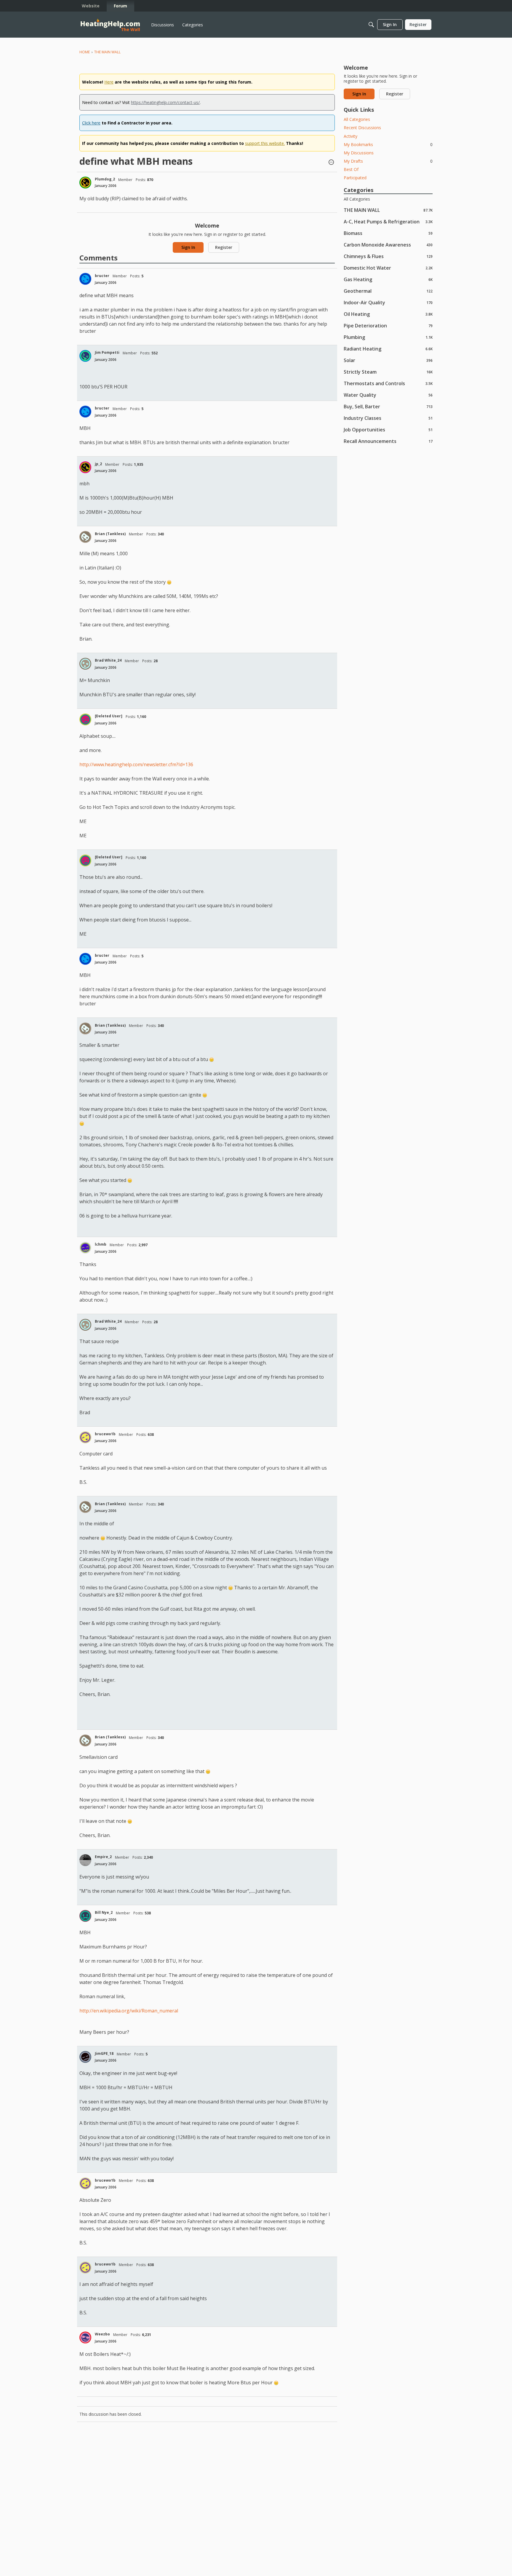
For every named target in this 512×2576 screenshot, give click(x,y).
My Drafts (388, 161)
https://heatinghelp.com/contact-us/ (165, 102)
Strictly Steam (388, 372)
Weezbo (102, 2334)
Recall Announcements (388, 441)
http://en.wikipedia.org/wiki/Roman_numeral (129, 2011)
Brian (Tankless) (110, 534)
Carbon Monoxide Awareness (388, 245)
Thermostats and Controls (388, 383)
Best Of (351, 169)
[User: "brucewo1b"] (85, 1437)
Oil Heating (388, 314)
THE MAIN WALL (388, 210)
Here (109, 82)
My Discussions (359, 153)
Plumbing (388, 337)
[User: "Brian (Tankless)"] (85, 537)
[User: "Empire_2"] (85, 1860)
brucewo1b (105, 1434)
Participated (355, 178)
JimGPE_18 (104, 2053)
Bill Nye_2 (104, 1912)
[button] (331, 163)
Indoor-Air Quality (388, 302)
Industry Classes (388, 418)
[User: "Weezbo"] (85, 2337)
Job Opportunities (388, 429)
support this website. (265, 143)
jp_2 (98, 464)
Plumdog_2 (105, 179)
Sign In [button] (188, 247)
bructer (102, 276)
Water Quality (388, 395)
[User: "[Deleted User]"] (85, 719)
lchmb (101, 1244)
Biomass (388, 233)
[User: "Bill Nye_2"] (85, 1916)
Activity (351, 136)
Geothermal (388, 291)
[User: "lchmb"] (85, 1248)
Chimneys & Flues (388, 256)
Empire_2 (103, 1857)
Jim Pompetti (107, 352)
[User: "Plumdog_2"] (85, 183)
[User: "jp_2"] (85, 467)
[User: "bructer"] (85, 279)
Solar (388, 360)
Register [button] (224, 247)
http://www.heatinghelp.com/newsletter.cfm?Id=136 (136, 764)
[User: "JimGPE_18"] (85, 2057)
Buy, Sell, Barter (388, 406)
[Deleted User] (109, 716)
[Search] (371, 25)
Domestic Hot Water (388, 268)
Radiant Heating (388, 349)
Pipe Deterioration (388, 325)
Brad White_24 (108, 660)
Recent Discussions (362, 128)
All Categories (357, 119)
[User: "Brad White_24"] (85, 664)
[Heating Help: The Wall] (110, 25)
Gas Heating (388, 279)
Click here (91, 123)
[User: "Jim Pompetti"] (85, 356)
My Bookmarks (388, 144)
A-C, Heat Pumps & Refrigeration (388, 221)
